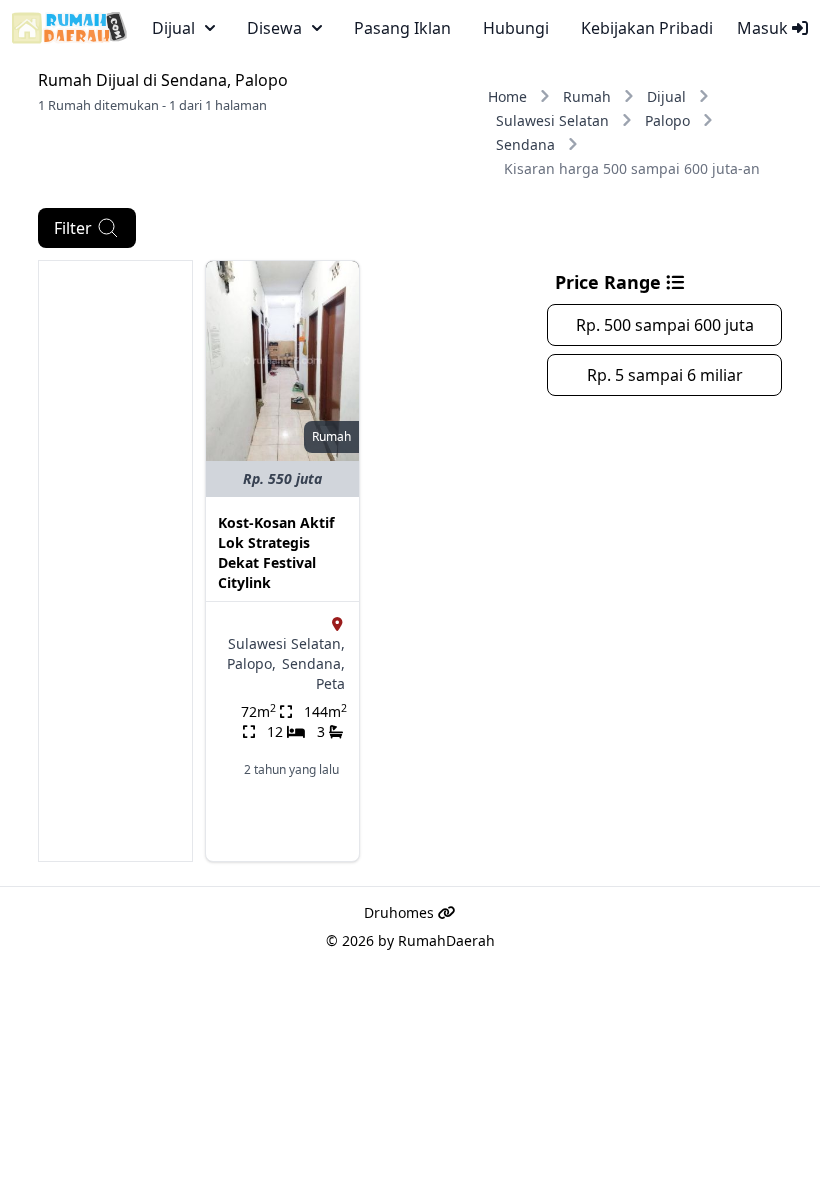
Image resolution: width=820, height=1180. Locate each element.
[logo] (69, 28)
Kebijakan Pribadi (647, 28)
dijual (173, 28)
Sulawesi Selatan (552, 120)
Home (507, 96)
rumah (331, 436)
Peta (330, 683)
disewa (274, 28)
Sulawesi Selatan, (286, 643)
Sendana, (313, 663)
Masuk (764, 28)
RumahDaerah (446, 940)
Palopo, (251, 663)
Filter (73, 228)
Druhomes (401, 912)
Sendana (525, 144)
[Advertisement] (115, 561)
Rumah (587, 96)
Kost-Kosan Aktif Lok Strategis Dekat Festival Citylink (276, 552)
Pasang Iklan (402, 28)
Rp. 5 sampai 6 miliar (665, 375)
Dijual (666, 96)
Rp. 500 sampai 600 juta (665, 325)
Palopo (667, 120)
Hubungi (516, 28)
